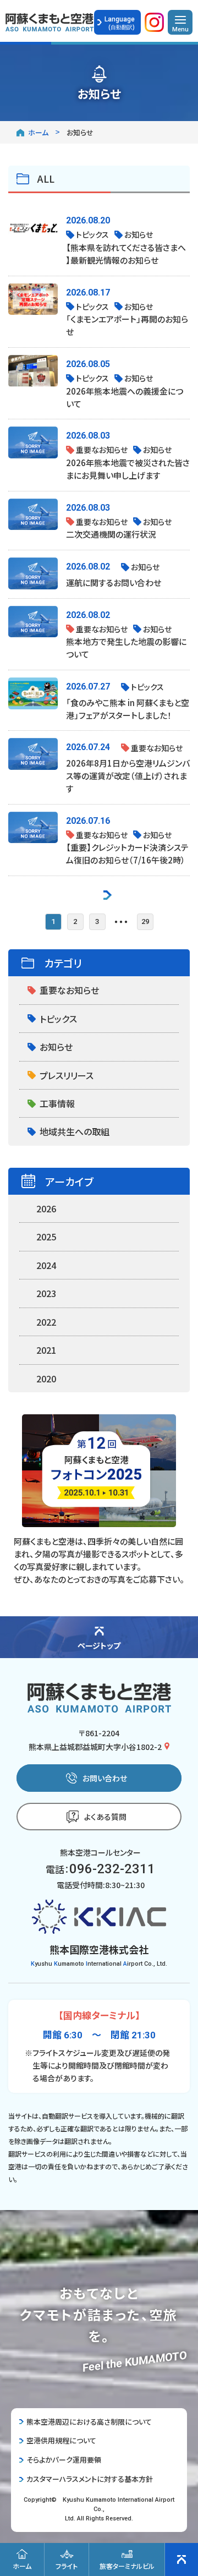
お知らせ (56, 1047)
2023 (46, 1293)
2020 (46, 1379)
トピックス (58, 1019)
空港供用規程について (61, 2440)
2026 (46, 1208)
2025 (46, 1237)
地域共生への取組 (75, 1131)
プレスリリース (67, 1075)
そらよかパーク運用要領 (64, 2460)
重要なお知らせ (69, 990)
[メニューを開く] (180, 22)
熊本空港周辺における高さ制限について (89, 2422)
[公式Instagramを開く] (154, 25)
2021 (46, 1350)
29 (145, 921)
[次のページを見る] (108, 893)
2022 (46, 1322)
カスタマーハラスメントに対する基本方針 (90, 2479)
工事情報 (57, 1103)
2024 (46, 1265)
